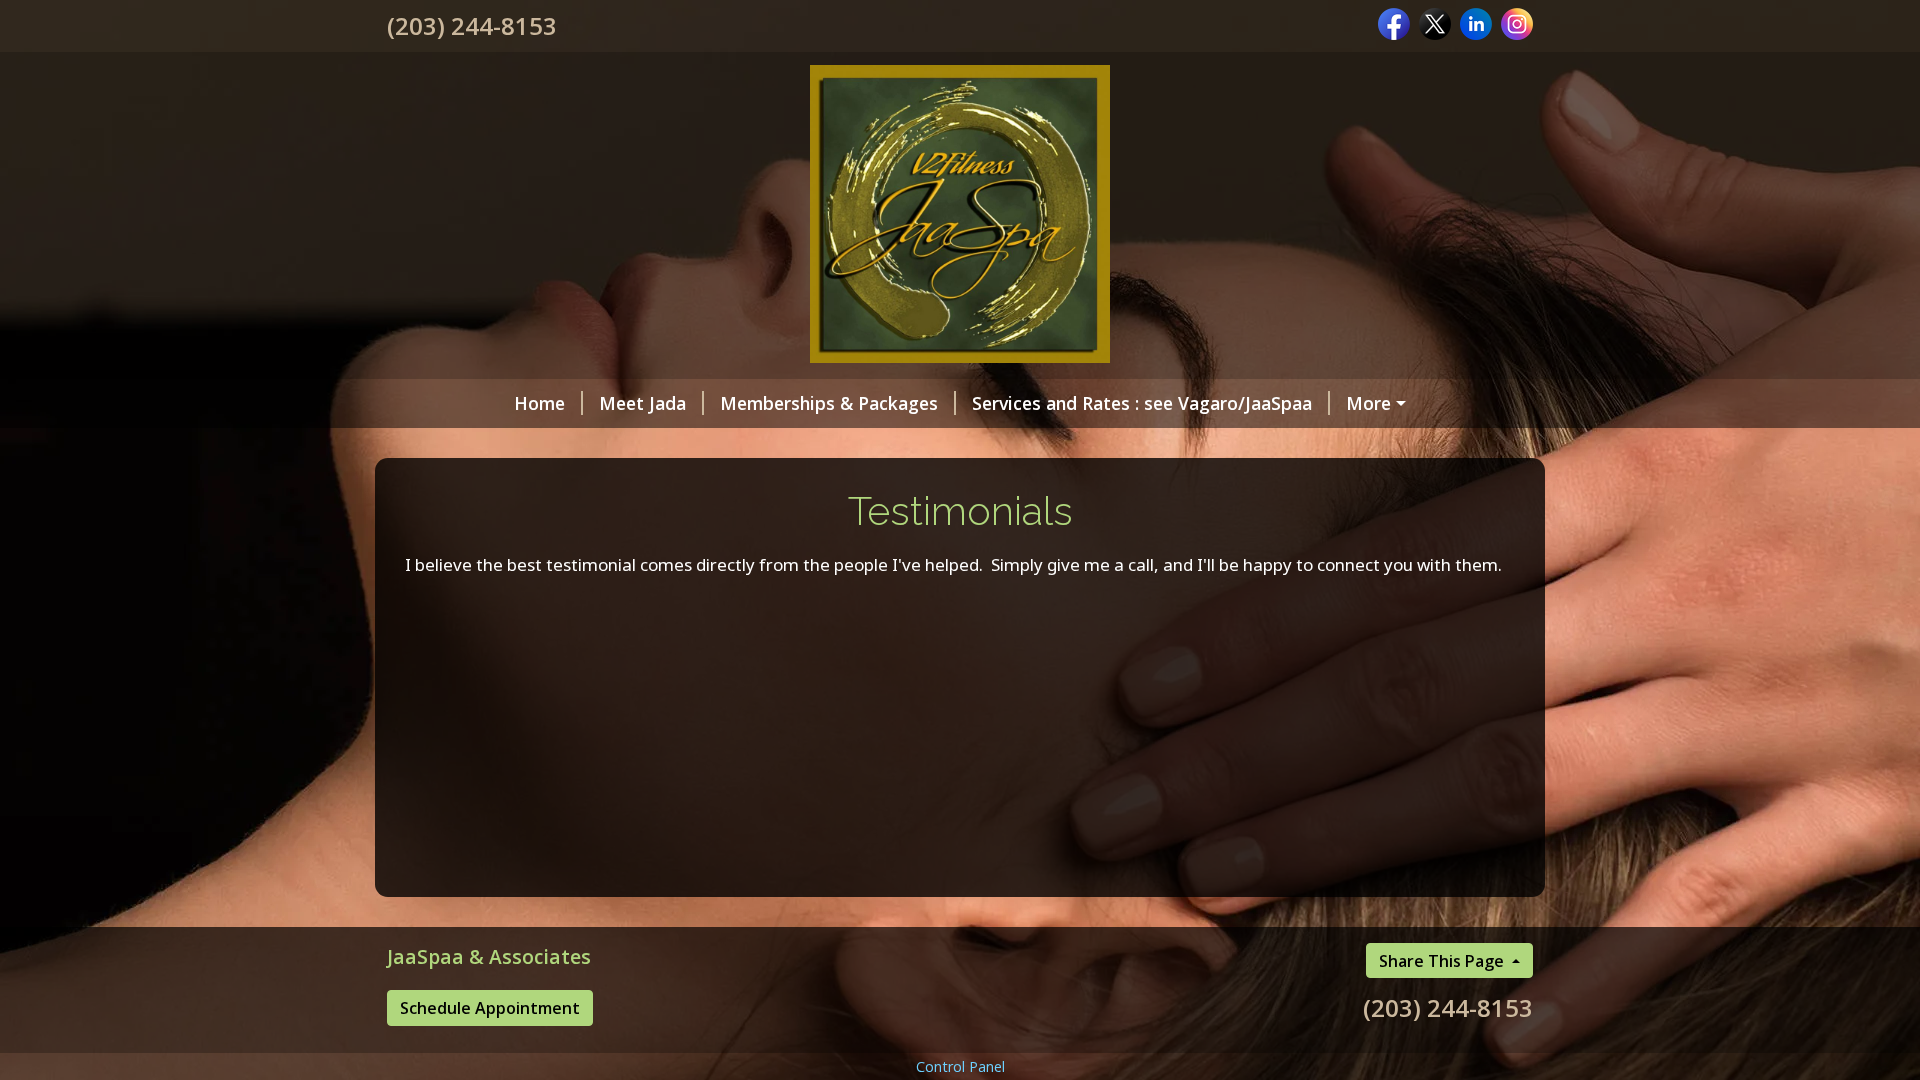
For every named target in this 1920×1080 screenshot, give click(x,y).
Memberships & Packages (829, 403)
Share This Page (1443, 961)
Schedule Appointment (490, 1008)
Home (539, 403)
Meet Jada (642, 403)
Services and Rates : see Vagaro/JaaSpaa (1142, 403)
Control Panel (960, 1066)
